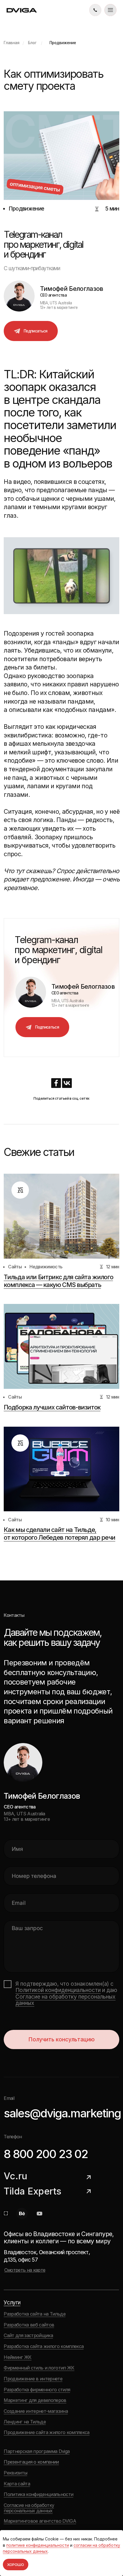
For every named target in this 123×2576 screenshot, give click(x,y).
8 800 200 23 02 (46, 2154)
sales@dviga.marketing (62, 2113)
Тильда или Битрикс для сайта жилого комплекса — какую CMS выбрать (58, 1281)
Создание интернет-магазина (36, 2411)
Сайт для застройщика (28, 2335)
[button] (110, 10)
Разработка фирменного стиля (37, 2390)
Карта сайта (17, 2484)
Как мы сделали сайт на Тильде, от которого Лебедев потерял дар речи (59, 1534)
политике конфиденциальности (38, 2545)
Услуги (12, 2303)
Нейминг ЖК (17, 2357)
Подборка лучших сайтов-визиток (52, 1407)
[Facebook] (56, 1083)
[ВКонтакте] (67, 1083)
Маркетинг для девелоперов (35, 2400)
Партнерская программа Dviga (37, 2451)
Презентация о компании (31, 2462)
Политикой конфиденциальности (58, 1990)
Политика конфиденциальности (38, 2494)
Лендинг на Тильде (25, 2422)
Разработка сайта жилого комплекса (44, 2346)
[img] (95, 10)
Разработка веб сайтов (29, 2325)
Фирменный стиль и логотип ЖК (39, 2368)
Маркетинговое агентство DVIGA (40, 2521)
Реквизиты (15, 2473)
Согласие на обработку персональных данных (66, 2000)
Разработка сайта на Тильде (35, 2314)
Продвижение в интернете (33, 2379)
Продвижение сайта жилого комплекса (46, 2432)
